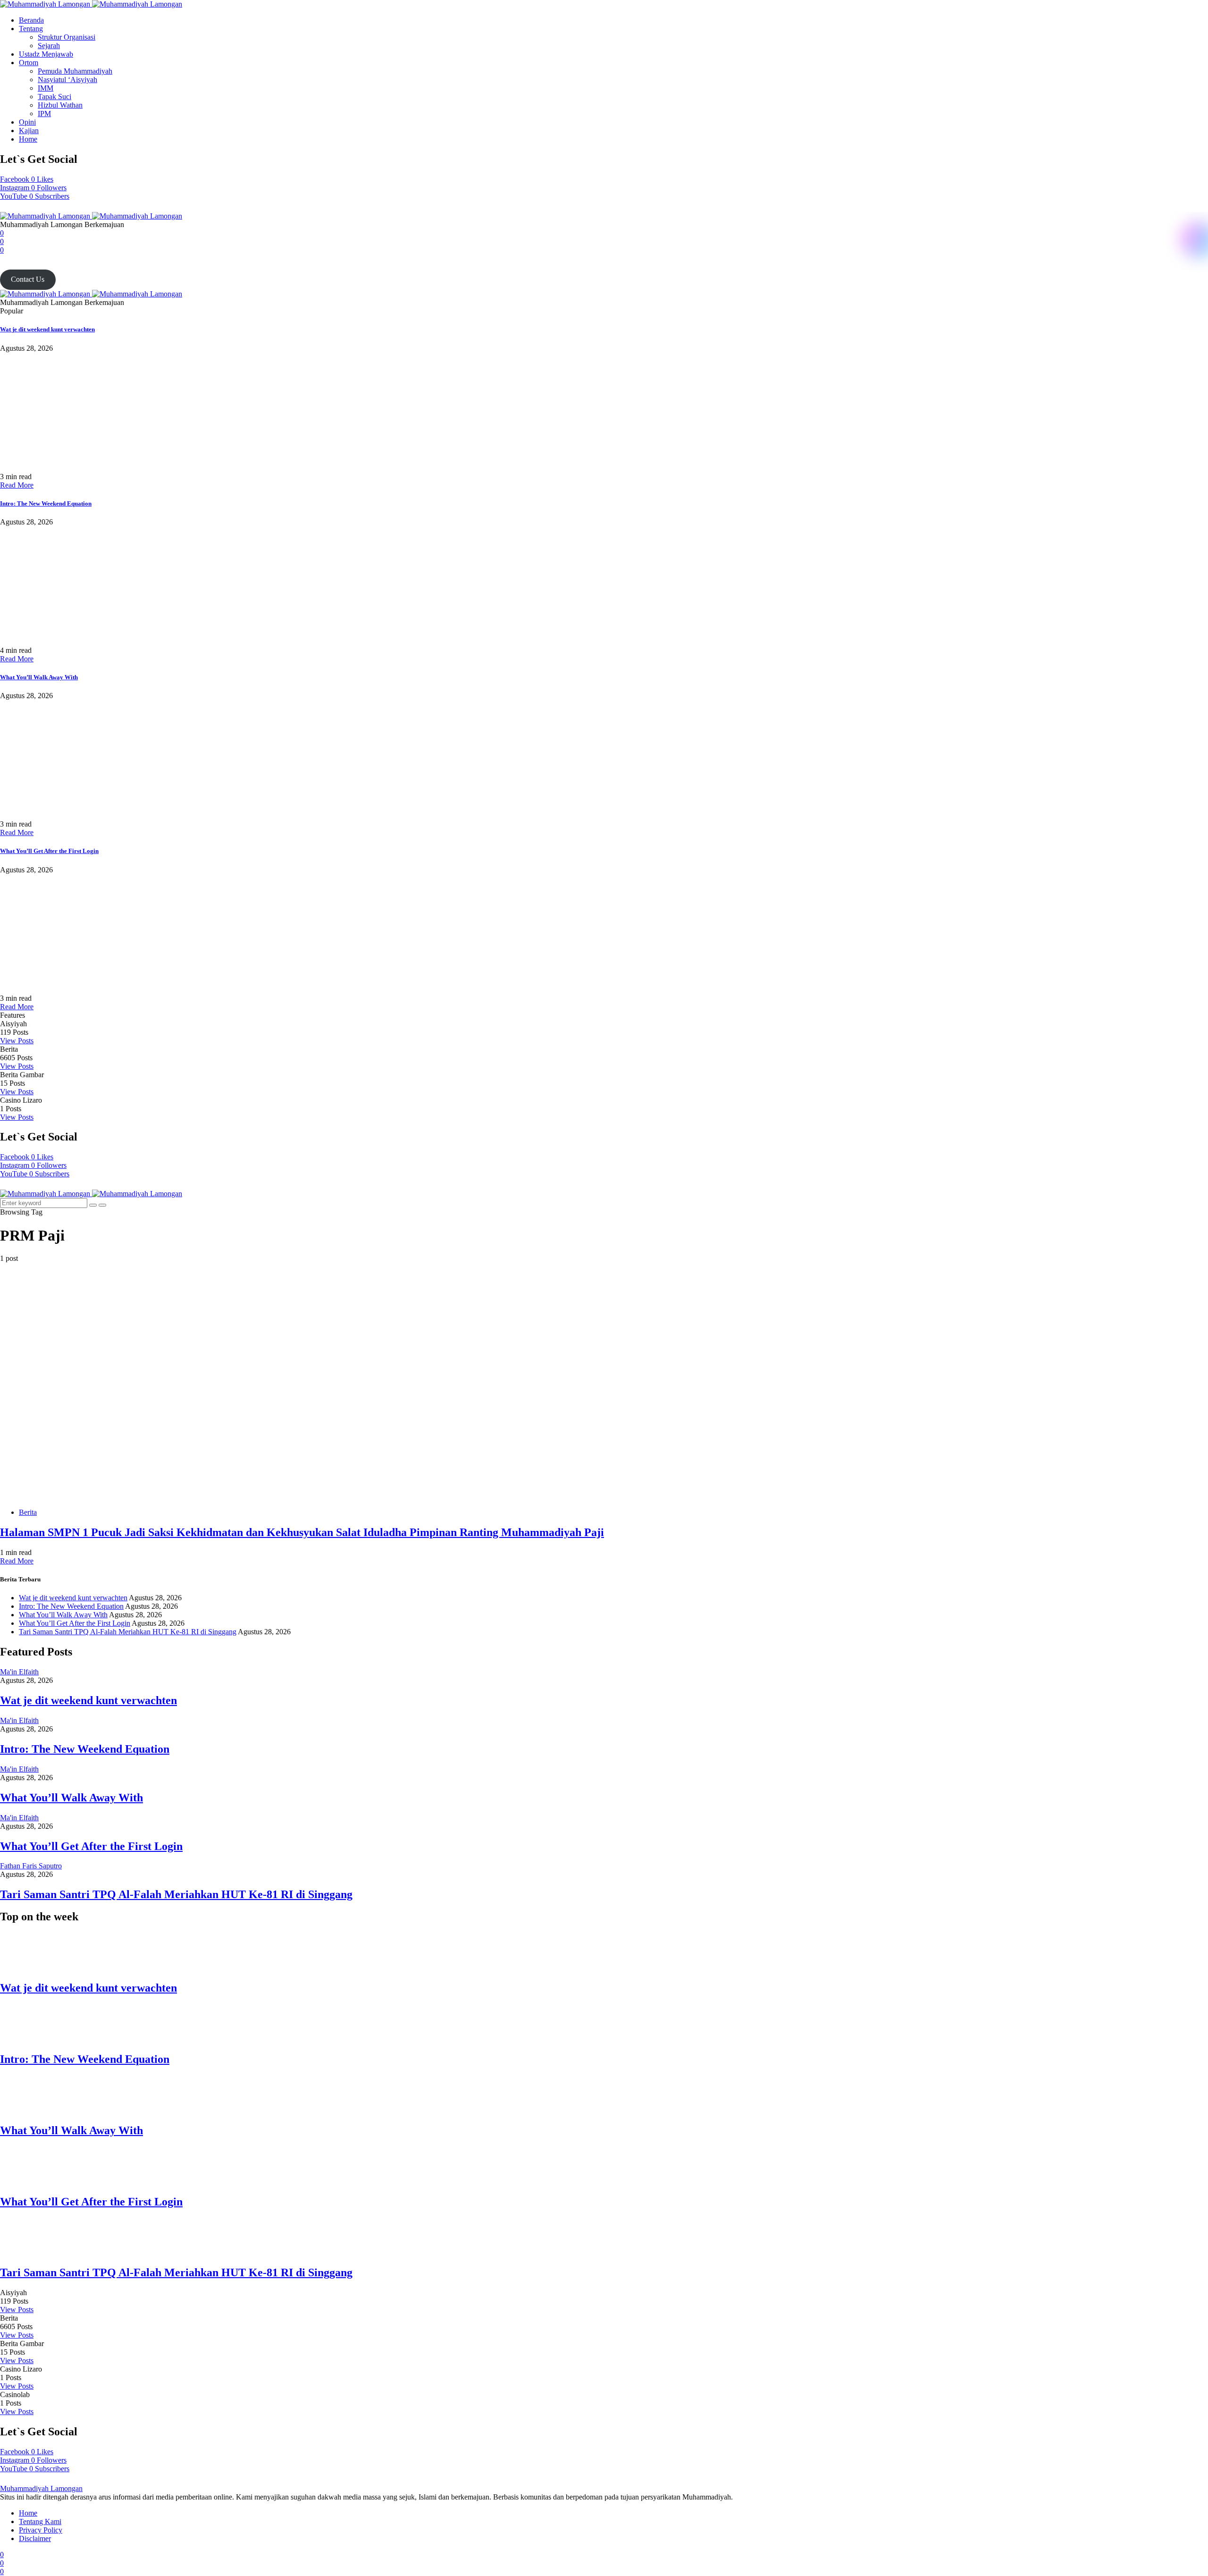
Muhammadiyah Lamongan (41, 2488)
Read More (17, 485)
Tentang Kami (40, 2521)
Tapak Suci (55, 97)
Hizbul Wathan (60, 105)
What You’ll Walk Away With (39, 677)
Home (28, 139)
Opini (27, 122)
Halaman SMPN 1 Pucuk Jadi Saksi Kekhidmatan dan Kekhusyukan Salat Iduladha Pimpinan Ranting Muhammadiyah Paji (302, 1532)
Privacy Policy (41, 2530)
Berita (28, 1512)
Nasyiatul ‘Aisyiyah (67, 80)
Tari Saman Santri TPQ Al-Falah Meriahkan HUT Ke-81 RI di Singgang (128, 1632)
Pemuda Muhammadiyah (75, 71)
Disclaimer (35, 2538)
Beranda (31, 20)
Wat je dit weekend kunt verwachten (47, 329)
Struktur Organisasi (67, 37)
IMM (46, 88)
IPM (44, 114)
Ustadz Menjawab (46, 54)
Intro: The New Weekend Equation (46, 503)
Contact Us (28, 279)
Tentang (31, 29)
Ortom (29, 63)
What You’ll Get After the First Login (49, 851)
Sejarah (49, 46)
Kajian (29, 131)
